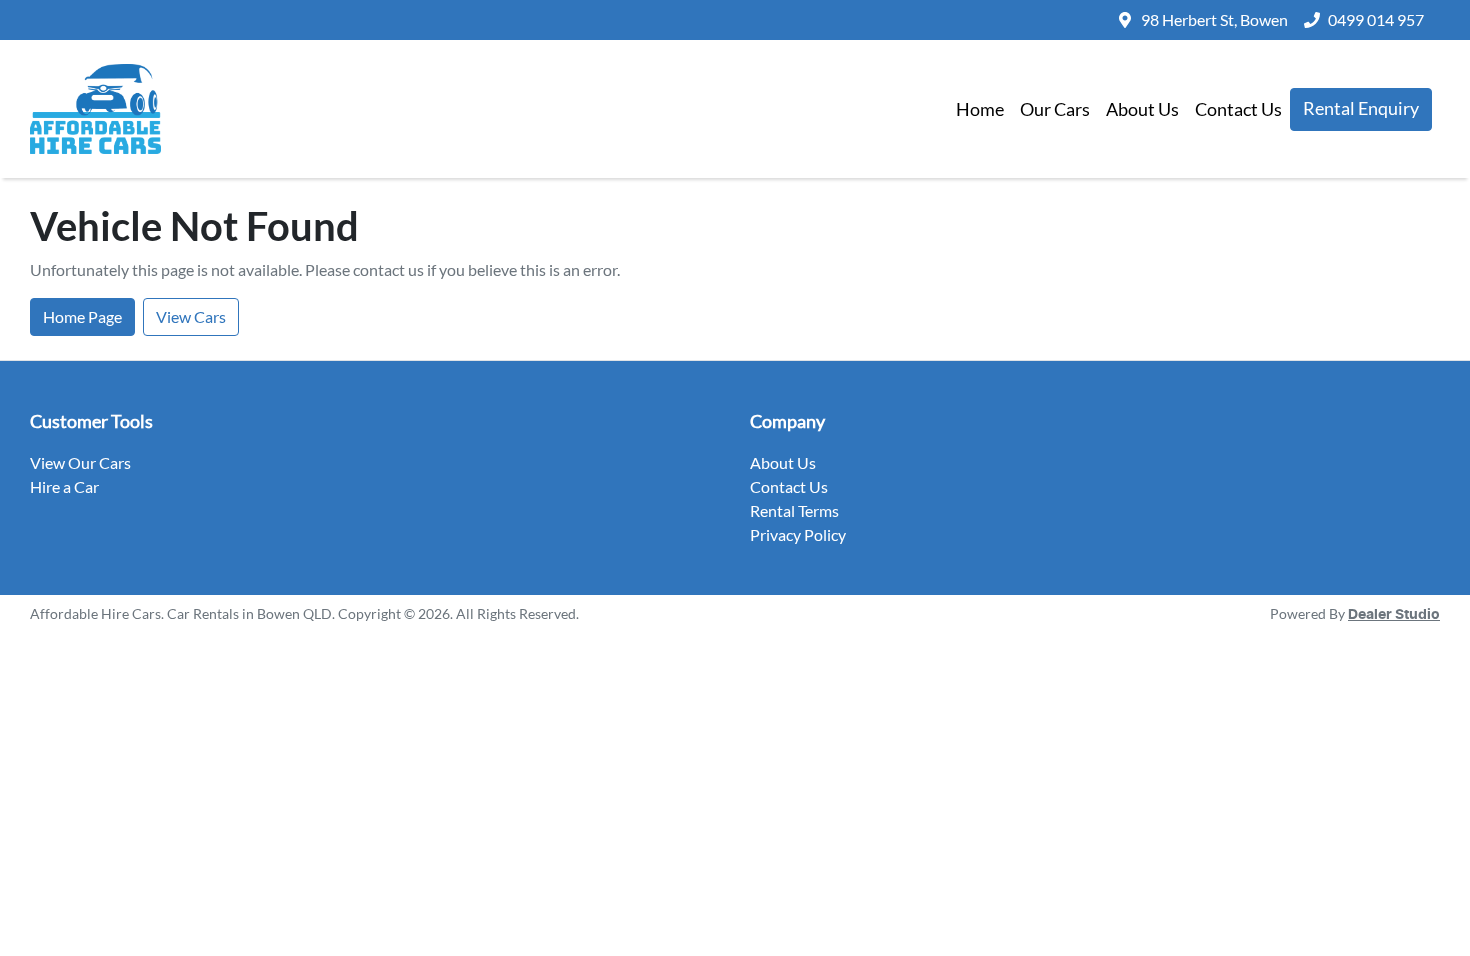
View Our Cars (80, 462)
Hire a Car (64, 486)
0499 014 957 (1376, 19)
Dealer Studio (1394, 615)
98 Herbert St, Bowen (1214, 19)
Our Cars (1055, 109)
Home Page (82, 316)
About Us (1142, 109)
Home (980, 109)
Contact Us (1238, 109)
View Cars (191, 316)
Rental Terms (794, 510)
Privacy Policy (798, 534)
